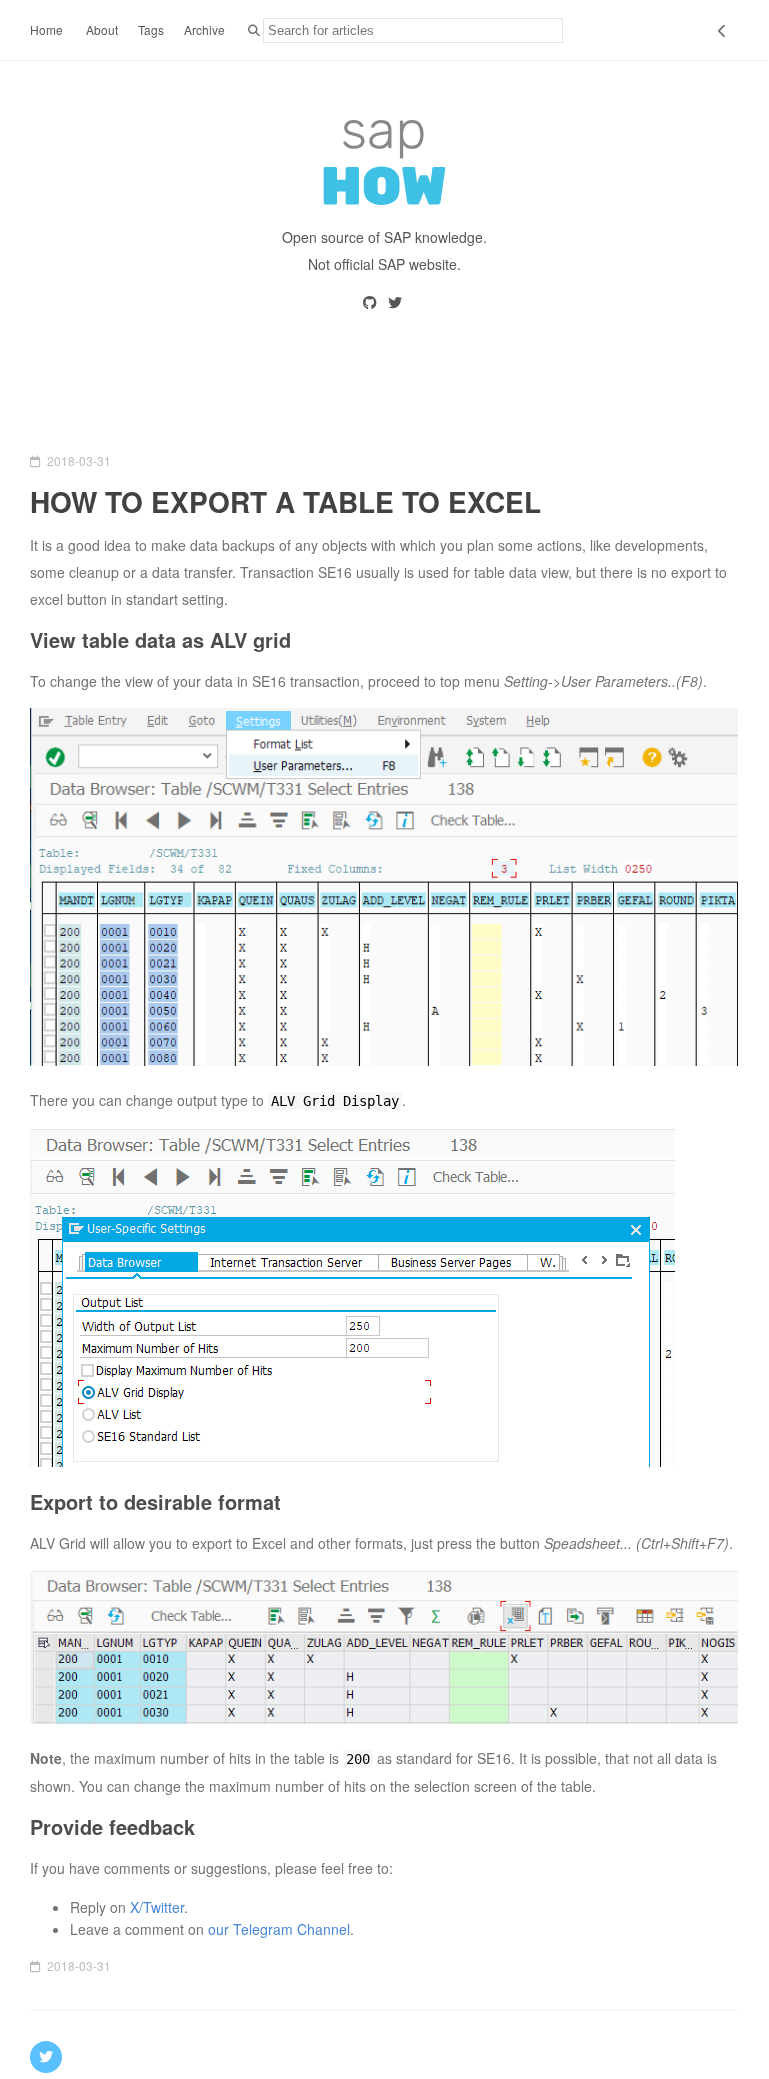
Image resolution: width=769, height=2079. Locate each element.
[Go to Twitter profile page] (396, 302)
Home (46, 29)
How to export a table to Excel (285, 501)
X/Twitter (157, 1907)
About (102, 29)
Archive (204, 29)
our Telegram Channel (279, 1929)
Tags (151, 29)
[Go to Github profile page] (371, 302)
